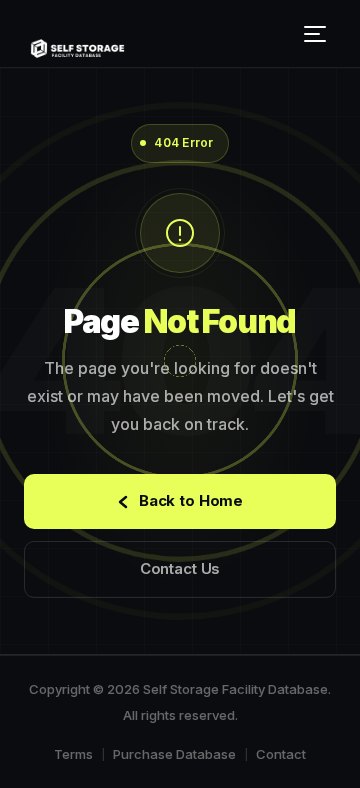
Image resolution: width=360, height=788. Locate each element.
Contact (281, 754)
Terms (73, 754)
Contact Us (180, 568)
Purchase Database (174, 754)
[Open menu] (318, 34)
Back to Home (191, 500)
